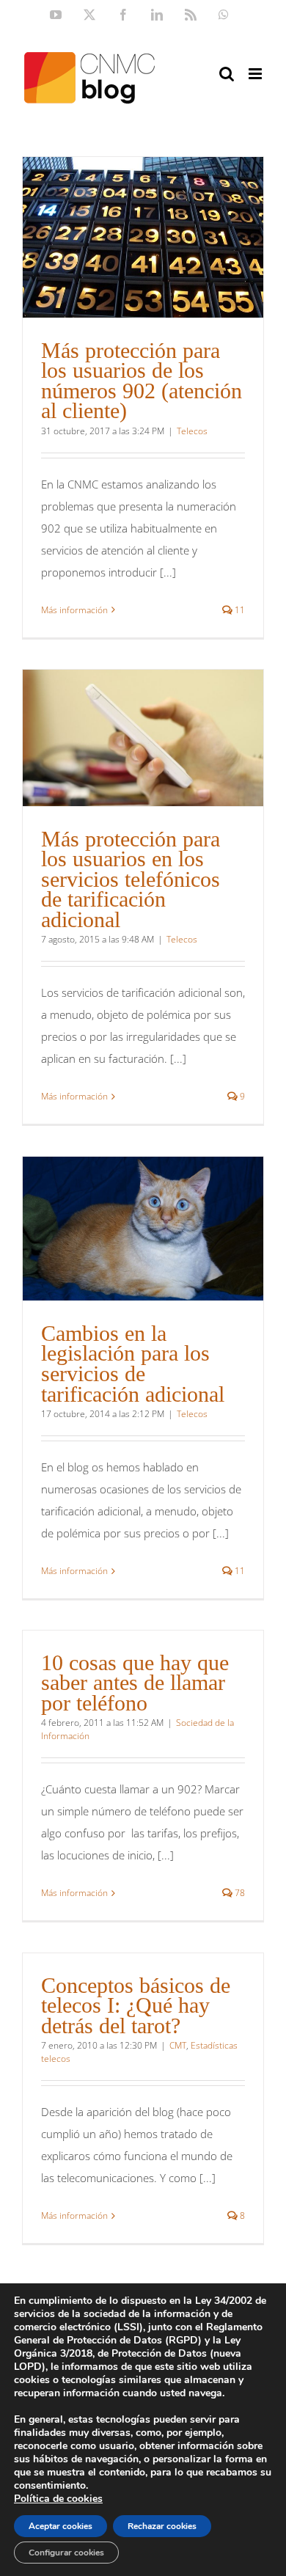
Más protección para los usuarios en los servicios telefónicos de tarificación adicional (131, 879)
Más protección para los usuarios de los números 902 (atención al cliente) (142, 381)
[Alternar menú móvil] (256, 74)
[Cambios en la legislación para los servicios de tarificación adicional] (143, 1229)
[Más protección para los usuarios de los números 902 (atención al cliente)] (143, 237)
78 (239, 1893)
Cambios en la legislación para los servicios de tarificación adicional (133, 1364)
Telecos (192, 431)
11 (239, 610)
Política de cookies (58, 2499)
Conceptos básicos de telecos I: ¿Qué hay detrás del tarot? (136, 2005)
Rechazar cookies (162, 2526)
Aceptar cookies (60, 2526)
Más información (74, 610)
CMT (178, 2045)
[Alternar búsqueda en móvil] (227, 74)
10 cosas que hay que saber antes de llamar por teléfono (135, 1683)
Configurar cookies (66, 2553)
